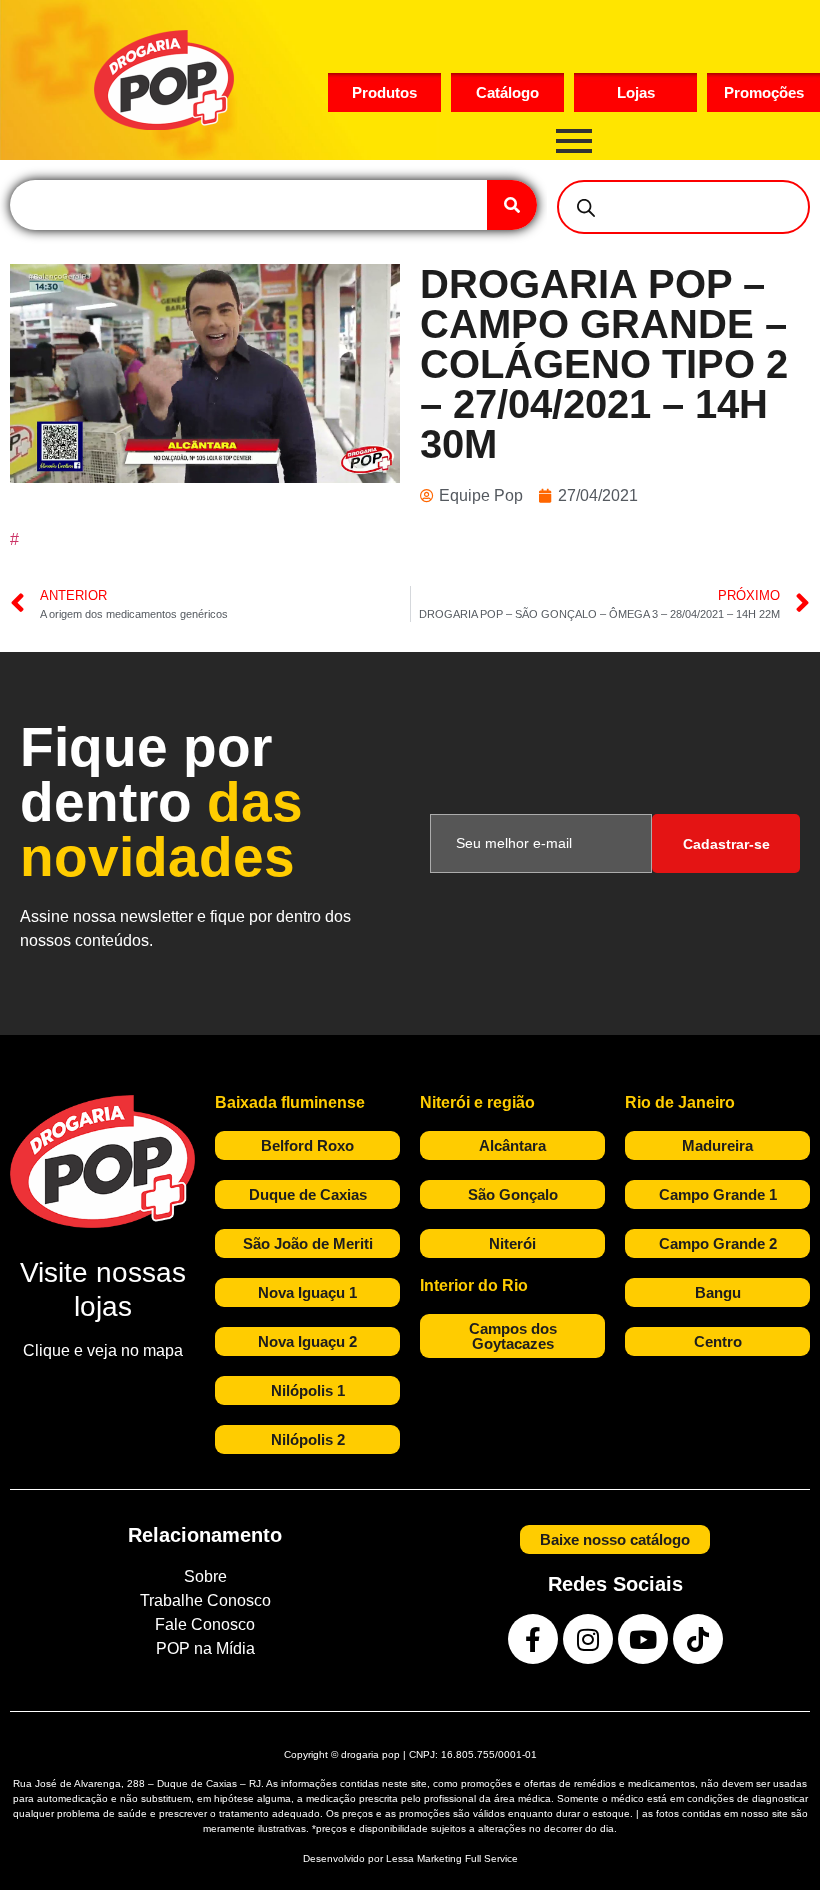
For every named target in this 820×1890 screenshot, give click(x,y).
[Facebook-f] (533, 1639)
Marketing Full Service (467, 1858)
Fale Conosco (205, 1624)
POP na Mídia (205, 1648)
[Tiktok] (698, 1639)
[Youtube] (643, 1639)
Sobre (205, 1576)
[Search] (512, 205)
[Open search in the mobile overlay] (683, 207)
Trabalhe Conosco (205, 1600)
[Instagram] (588, 1639)
